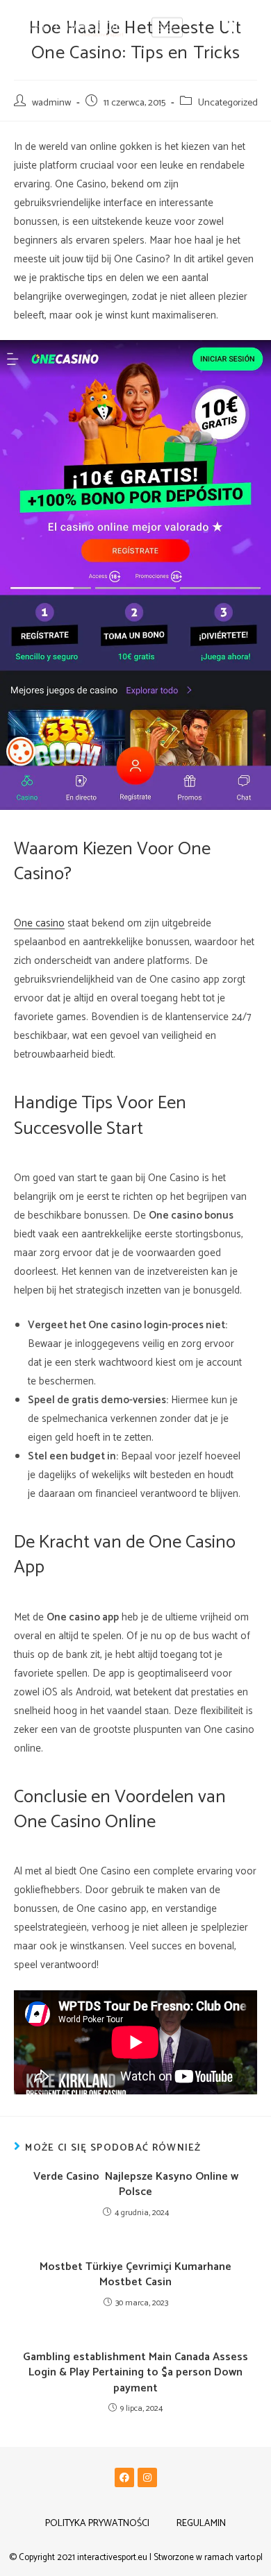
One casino (39, 923)
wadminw (51, 103)
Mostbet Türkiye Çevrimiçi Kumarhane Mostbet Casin (135, 2275)
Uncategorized (228, 103)
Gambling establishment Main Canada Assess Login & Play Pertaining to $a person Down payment (135, 2373)
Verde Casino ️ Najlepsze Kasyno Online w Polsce (136, 2185)
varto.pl (249, 2558)
